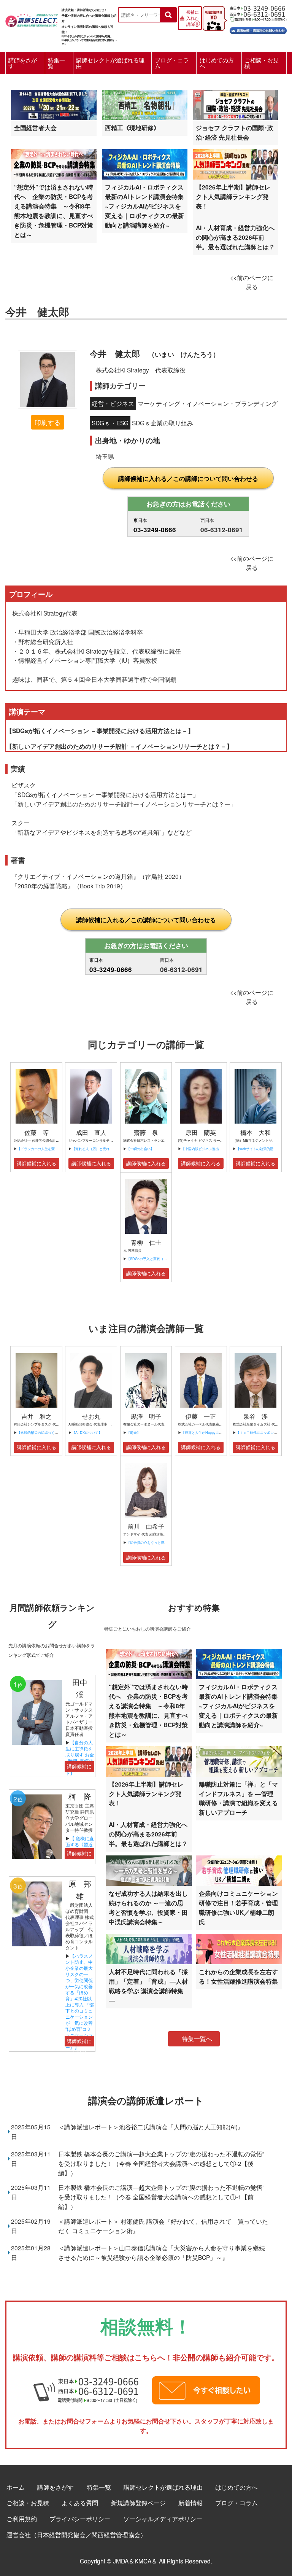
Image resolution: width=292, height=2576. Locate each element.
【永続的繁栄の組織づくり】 (39, 1433)
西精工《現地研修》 (132, 128)
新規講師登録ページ (138, 2503)
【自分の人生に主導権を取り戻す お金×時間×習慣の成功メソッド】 (80, 1757)
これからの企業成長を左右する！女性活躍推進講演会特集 (238, 1976)
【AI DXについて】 (87, 1433)
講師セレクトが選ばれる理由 (110, 63)
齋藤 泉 (146, 1132)
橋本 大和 (255, 1132)
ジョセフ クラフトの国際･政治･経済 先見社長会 (235, 132)
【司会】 (133, 1433)
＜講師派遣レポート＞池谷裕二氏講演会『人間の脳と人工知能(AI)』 (151, 2127)
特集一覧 (56, 63)
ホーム (16, 2487)
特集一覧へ (197, 2039)
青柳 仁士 (146, 1242)
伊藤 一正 (201, 1416)
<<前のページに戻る (252, 282)
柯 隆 (84, 1796)
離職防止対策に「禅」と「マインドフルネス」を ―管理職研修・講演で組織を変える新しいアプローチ (238, 1798)
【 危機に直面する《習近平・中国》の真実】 (80, 1847)
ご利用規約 (22, 2519)
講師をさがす (23, 63)
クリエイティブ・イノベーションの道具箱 (75, 876)
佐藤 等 (36, 1132)
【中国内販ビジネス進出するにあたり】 (212, 1149)
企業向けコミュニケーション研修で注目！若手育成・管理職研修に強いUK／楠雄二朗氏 (238, 1908)
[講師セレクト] (32, 18)
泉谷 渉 (255, 1416)
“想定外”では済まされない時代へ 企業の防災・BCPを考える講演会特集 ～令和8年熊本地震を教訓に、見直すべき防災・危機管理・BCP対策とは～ (54, 211)
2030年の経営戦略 (43, 886)
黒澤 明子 (146, 1416)
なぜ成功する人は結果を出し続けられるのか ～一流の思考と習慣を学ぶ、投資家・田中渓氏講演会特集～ (148, 1908)
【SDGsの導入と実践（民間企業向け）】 (159, 1259)
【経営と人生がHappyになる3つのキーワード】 (218, 1433)
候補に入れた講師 (193, 18)
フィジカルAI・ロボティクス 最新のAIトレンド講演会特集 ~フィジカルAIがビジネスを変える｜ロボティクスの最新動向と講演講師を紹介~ (147, 206)
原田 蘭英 (201, 1132)
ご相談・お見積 (262, 63)
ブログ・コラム (172, 63)
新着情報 (190, 2503)
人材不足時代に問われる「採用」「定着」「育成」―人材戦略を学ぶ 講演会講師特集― (148, 1986)
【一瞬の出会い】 (140, 1149)
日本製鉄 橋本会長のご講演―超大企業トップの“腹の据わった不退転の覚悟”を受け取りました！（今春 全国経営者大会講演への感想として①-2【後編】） (161, 2163)
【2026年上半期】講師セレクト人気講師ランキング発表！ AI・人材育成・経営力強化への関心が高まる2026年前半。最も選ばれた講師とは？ (235, 217)
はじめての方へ (217, 63)
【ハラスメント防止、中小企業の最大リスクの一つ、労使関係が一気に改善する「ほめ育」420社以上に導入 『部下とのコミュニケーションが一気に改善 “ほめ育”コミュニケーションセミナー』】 (82, 2001)
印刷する (48, 422)
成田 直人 (91, 1132)
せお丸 (91, 1416)
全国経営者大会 (35, 128)
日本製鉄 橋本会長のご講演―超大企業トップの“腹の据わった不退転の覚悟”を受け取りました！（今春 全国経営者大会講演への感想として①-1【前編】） (161, 2197)
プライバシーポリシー (80, 2519)
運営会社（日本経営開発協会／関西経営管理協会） (76, 2535)
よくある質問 (80, 2503)
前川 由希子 (146, 1526)
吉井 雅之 (36, 1416)
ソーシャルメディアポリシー (163, 2519)
